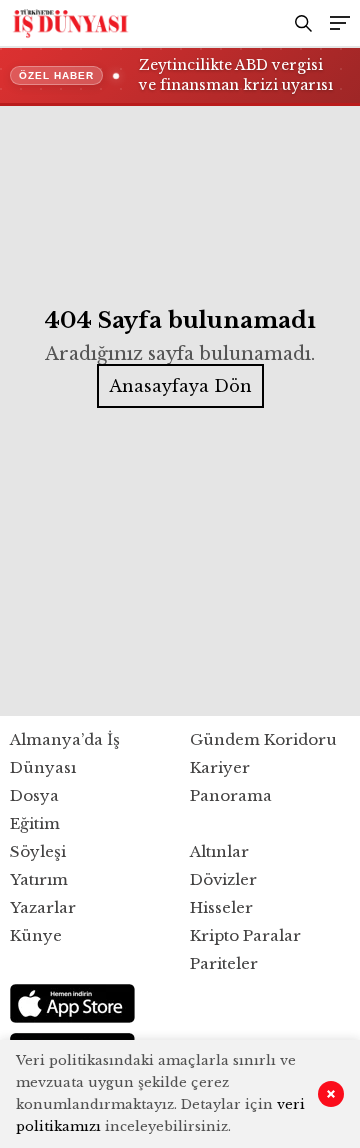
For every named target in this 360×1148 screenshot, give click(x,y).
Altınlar (219, 851)
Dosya (34, 795)
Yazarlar (43, 907)
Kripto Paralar (245, 935)
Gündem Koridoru (263, 739)
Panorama (231, 795)
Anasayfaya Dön (180, 386)
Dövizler (223, 879)
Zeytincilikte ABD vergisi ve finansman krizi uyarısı (236, 75)
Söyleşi (38, 851)
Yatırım (39, 879)
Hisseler (221, 907)
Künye (36, 935)
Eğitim (35, 823)
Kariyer (220, 767)
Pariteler (224, 963)
